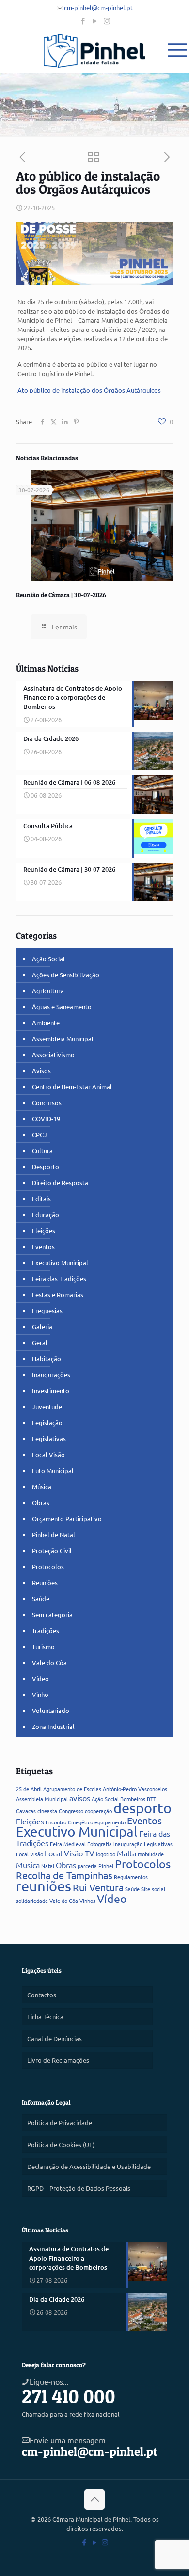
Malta (126, 1853)
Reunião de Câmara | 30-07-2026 (61, 595)
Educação (46, 1215)
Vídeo (40, 1678)
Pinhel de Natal (54, 1534)
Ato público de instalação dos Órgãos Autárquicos (89, 390)
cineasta (47, 1811)
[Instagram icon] (107, 21)
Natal (48, 1866)
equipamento (110, 1822)
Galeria (42, 1327)
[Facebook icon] (83, 21)
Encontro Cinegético (69, 1822)
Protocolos (48, 1566)
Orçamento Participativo (67, 1518)
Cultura (42, 1151)
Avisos (41, 1071)
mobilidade (151, 1854)
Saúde (41, 1598)
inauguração (128, 1844)
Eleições (44, 1231)
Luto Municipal (53, 1470)
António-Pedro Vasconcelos (135, 1789)
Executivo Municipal (60, 1263)
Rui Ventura (98, 1887)
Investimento (51, 1390)
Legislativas (49, 1438)
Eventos (43, 1247)
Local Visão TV (70, 1853)
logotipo (106, 1854)
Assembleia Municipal (63, 1039)
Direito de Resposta (60, 1183)
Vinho (40, 1694)
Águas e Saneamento (62, 1007)
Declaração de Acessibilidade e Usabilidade (89, 2166)
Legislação (47, 1422)
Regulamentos (131, 1877)
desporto (142, 1808)
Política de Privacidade (60, 2123)
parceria (87, 1866)
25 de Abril (29, 1789)
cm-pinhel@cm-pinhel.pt (98, 8)
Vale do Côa (49, 1662)
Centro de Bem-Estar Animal (72, 1087)
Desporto (46, 1167)
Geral (40, 1343)
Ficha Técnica (45, 2017)
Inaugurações (51, 1374)
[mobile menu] (176, 48)
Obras (41, 1502)
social (158, 1889)
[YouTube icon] (95, 21)
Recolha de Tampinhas (64, 1875)
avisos (80, 1798)
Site (146, 1889)
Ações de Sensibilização (66, 975)
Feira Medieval (68, 1844)
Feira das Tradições (59, 1279)
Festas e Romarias (58, 1295)
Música (42, 1486)
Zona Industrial (53, 1726)
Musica (28, 1865)
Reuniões (45, 1582)
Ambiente (46, 1023)
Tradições (46, 1630)
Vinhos (87, 1901)
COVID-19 (46, 1119)
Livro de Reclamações (58, 2060)
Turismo (43, 1646)
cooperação (98, 1811)
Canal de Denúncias (55, 2038)
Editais (41, 1199)
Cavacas (26, 1811)
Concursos (47, 1103)
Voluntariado (51, 1710)
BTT (151, 1799)
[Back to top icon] (94, 2499)
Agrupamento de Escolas (72, 1789)
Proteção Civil (52, 1550)
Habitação (47, 1359)
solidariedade (32, 1901)
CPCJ (39, 1135)
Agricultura (48, 991)
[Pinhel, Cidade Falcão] (94, 51)
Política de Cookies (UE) (61, 2144)
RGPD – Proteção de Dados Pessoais (79, 2188)
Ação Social (48, 959)
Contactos (42, 1995)
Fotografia (100, 1844)
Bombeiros (133, 1799)
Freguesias (47, 1311)
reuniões (44, 1886)
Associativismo (53, 1055)
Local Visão (48, 1454)
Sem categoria (52, 1614)
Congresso (71, 1811)
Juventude (47, 1406)
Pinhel (106, 1866)
